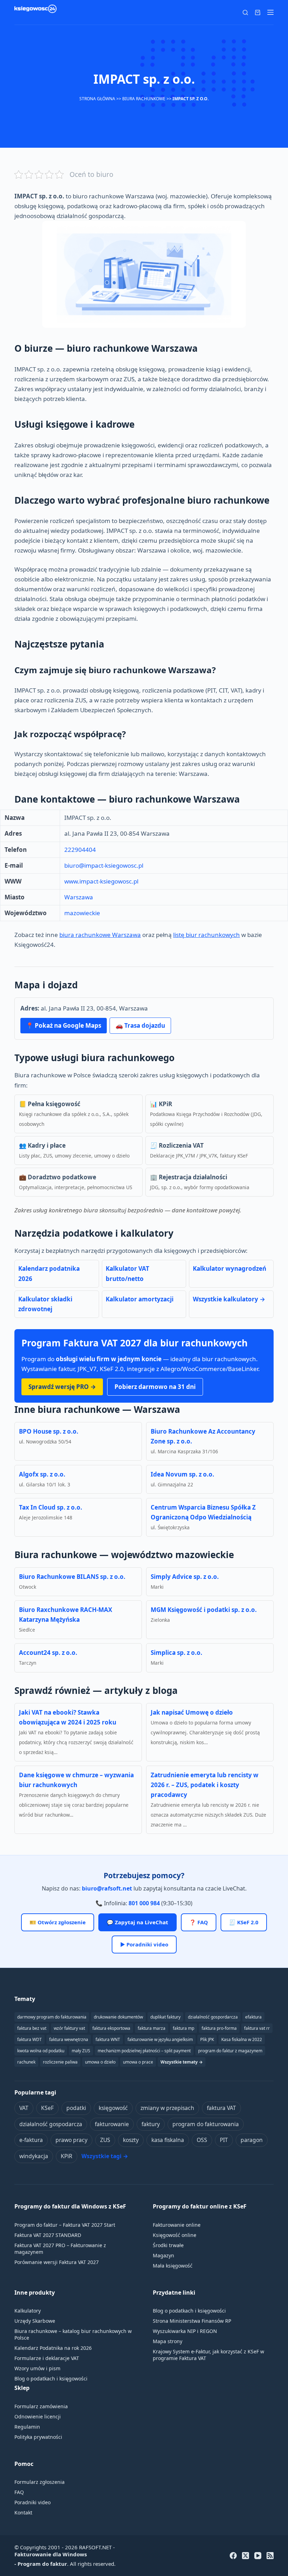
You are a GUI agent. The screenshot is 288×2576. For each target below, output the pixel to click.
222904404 (80, 850)
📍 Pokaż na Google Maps (64, 1025)
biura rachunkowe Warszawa (100, 935)
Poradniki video (32, 2502)
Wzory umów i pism (37, 2368)
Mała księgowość (173, 2266)
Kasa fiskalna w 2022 (242, 2039)
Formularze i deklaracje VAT (47, 2358)
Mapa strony (168, 2341)
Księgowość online (175, 2235)
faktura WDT (30, 2039)
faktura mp (184, 2028)
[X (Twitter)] (246, 2556)
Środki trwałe (168, 2245)
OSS (202, 2140)
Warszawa (79, 897)
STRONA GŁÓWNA (97, 99)
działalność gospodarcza (51, 2124)
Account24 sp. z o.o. (48, 1653)
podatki (76, 2108)
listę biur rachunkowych (207, 935)
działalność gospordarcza (213, 2017)
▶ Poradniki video (144, 1944)
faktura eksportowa (111, 2028)
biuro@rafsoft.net (107, 1888)
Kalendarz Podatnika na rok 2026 (53, 2348)
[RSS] (270, 2556)
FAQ (19, 2492)
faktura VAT (221, 2108)
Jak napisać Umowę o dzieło (192, 1712)
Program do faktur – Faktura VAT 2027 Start (65, 2225)
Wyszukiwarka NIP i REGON (185, 2331)
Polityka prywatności (38, 2437)
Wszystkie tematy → (182, 2062)
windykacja (34, 2156)
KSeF (47, 2108)
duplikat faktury (165, 2017)
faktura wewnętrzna (69, 2039)
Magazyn (163, 2255)
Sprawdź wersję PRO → (62, 1387)
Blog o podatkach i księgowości (51, 2379)
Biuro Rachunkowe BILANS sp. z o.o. (72, 1577)
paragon (252, 2140)
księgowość (113, 2108)
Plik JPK (207, 2039)
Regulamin (27, 2427)
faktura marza (152, 2028)
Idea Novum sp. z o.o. (182, 1474)
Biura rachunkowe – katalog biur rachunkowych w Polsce (73, 2334)
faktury (151, 2124)
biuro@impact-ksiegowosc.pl (104, 865)
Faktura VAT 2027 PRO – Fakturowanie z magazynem (60, 2249)
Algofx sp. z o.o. (42, 1474)
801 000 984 (144, 1903)
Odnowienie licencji (38, 2416)
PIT (224, 2140)
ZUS (105, 2140)
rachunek (26, 2062)
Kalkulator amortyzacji (140, 1299)
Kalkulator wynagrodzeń (230, 1268)
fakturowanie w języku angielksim (160, 2039)
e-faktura (31, 2140)
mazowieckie (82, 913)
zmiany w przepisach (167, 2108)
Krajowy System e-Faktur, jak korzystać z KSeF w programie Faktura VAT (208, 2355)
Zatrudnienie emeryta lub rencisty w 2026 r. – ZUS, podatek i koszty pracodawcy (205, 1785)
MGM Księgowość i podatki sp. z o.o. (204, 1610)
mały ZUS (81, 2051)
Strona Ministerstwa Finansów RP (192, 2321)
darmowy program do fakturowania (52, 2017)
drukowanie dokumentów (118, 2017)
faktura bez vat (32, 2028)
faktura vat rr (257, 2028)
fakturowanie (112, 2124)
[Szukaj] (245, 12)
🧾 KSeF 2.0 (244, 1922)
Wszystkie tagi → (105, 2156)
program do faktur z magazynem (230, 2051)
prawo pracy (71, 2140)
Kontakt (23, 2513)
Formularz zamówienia (41, 2406)
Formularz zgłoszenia (40, 2482)
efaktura (253, 2017)
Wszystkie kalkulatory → (229, 1299)
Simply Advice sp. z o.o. (185, 1577)
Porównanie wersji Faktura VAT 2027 (57, 2262)
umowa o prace (138, 2062)
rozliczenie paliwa (60, 2062)
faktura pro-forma (219, 2028)
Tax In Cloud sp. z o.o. (51, 1507)
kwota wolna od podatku (41, 2051)
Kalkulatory (28, 2311)
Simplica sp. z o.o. (176, 1653)
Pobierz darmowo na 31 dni (155, 1387)
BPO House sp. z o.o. (49, 1431)
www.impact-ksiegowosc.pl (101, 881)
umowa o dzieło (100, 2062)
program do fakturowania (206, 2124)
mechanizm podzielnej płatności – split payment (144, 2051)
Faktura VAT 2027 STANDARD (48, 2235)
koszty (131, 2140)
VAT (24, 2108)
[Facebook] (233, 2556)
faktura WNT (108, 2039)
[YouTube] (258, 2556)
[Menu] (270, 12)
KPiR (67, 2156)
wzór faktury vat (69, 2028)
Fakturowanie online (177, 2225)
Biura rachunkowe (144, 99)
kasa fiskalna (168, 2140)
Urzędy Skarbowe (35, 2321)
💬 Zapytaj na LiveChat (138, 1922)
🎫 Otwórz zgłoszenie (58, 1922)
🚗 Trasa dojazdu (140, 1025)
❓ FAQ (199, 1922)
